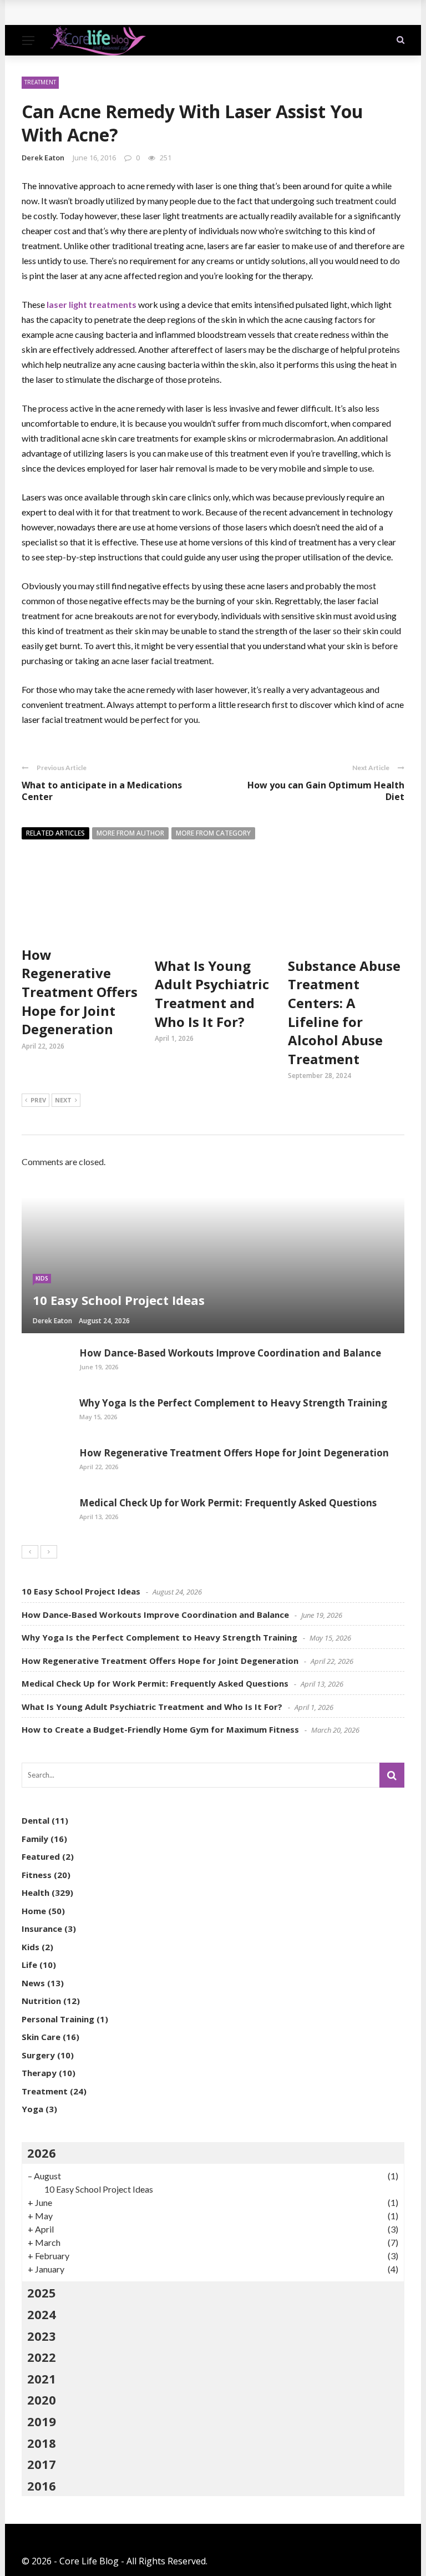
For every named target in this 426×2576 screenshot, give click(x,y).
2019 (42, 2421)
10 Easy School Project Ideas (81, 1591)
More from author (130, 833)
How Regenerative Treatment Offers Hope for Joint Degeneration (80, 992)
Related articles (55, 833)
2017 (42, 2464)
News (33, 1983)
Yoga (32, 2109)
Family (35, 1839)
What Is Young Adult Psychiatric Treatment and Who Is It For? (212, 994)
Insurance (42, 1929)
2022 (42, 2357)
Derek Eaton (43, 158)
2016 (42, 2486)
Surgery (38, 2055)
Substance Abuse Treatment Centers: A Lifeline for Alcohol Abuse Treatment (344, 1012)
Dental (35, 1820)
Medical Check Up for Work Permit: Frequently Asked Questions (228, 1503)
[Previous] (30, 1552)
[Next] (49, 1552)
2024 (42, 2314)
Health (35, 1892)
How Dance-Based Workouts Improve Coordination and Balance (171, 12)
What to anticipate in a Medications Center (102, 791)
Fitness (37, 1875)
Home (34, 1911)
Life (29, 1965)
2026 (42, 2153)
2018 (42, 2443)
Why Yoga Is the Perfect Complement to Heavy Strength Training (233, 1403)
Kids (42, 1278)
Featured (41, 1856)
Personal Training (58, 2019)
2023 (42, 2336)
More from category (213, 833)
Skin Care (41, 2037)
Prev (38, 1100)
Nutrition (41, 2001)
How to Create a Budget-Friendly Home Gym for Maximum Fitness (160, 1729)
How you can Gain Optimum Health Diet (326, 791)
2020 (42, 2400)
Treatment (40, 82)
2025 (42, 2292)
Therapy (39, 2073)
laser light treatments (92, 304)
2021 (42, 2378)
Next (63, 1100)
